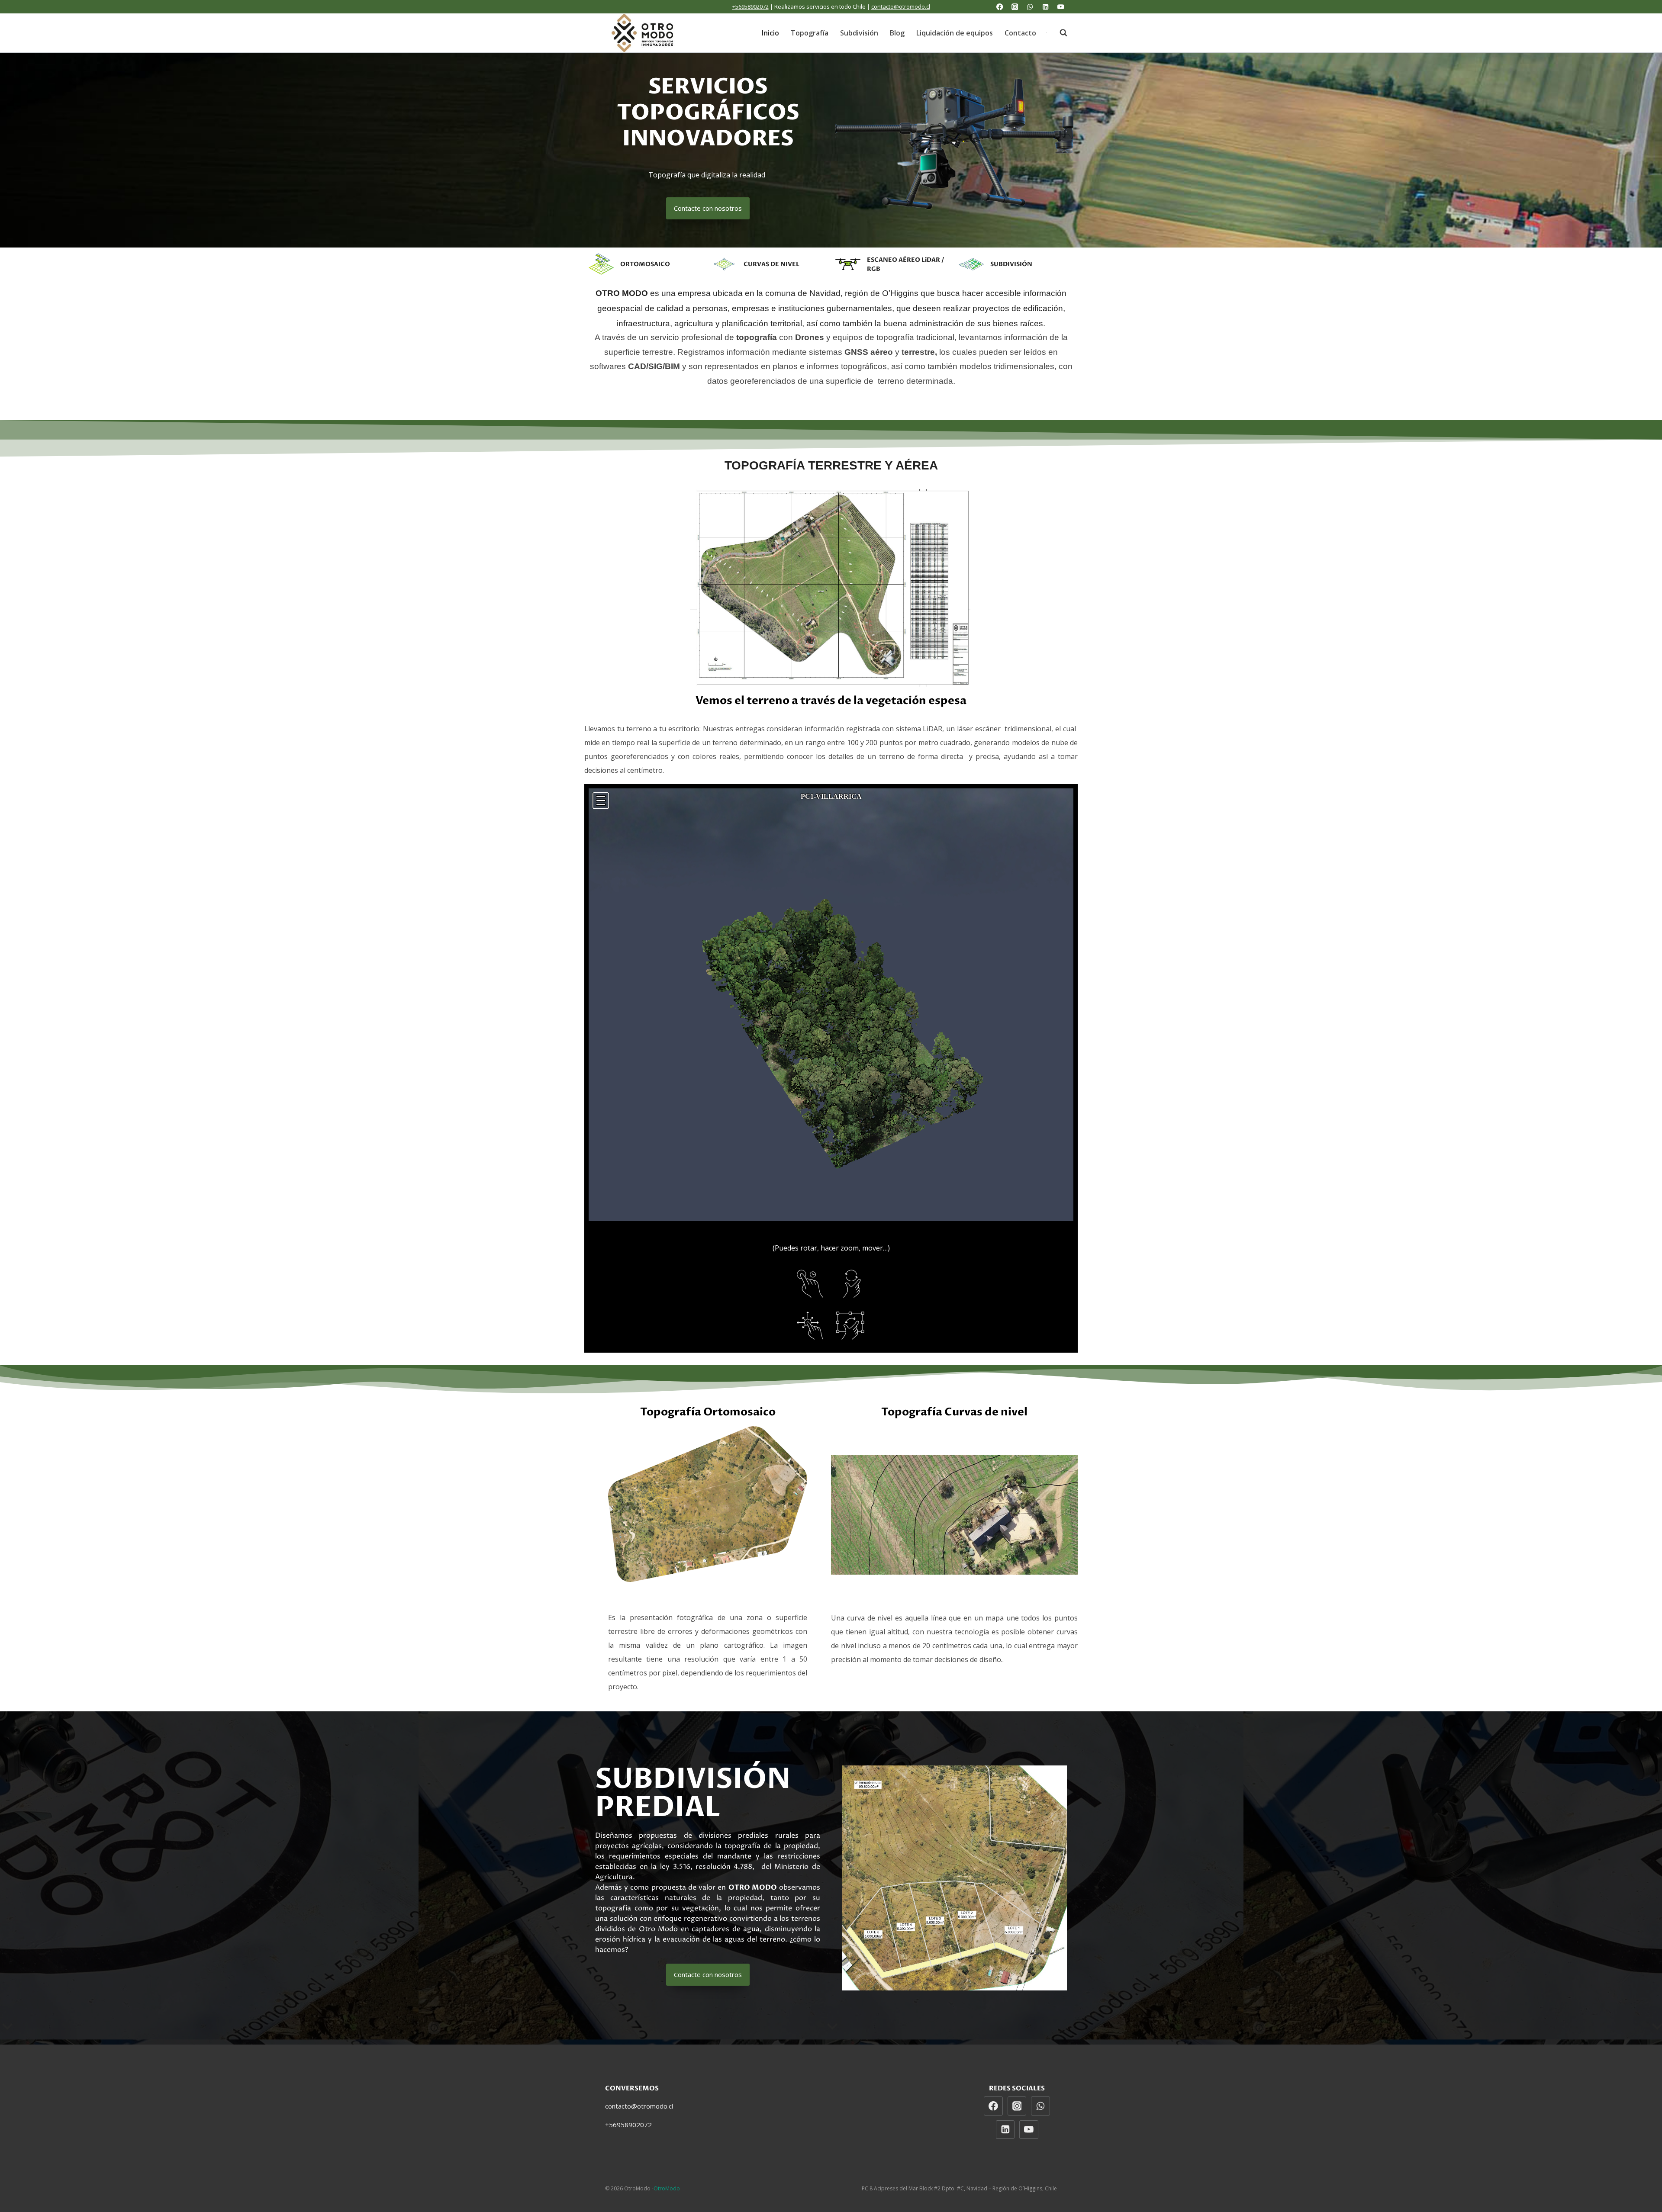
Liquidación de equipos (955, 33)
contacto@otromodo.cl (901, 6)
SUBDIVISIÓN (1011, 264)
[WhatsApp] (1030, 7)
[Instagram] (1015, 7)
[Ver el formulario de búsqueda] (1059, 33)
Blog (897, 33)
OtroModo (667, 2188)
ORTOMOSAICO (645, 264)
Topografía (810, 33)
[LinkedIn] (1045, 7)
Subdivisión (859, 33)
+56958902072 (750, 6)
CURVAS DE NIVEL (771, 264)
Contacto (1020, 33)
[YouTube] (1061, 7)
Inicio (770, 33)
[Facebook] (1000, 7)
